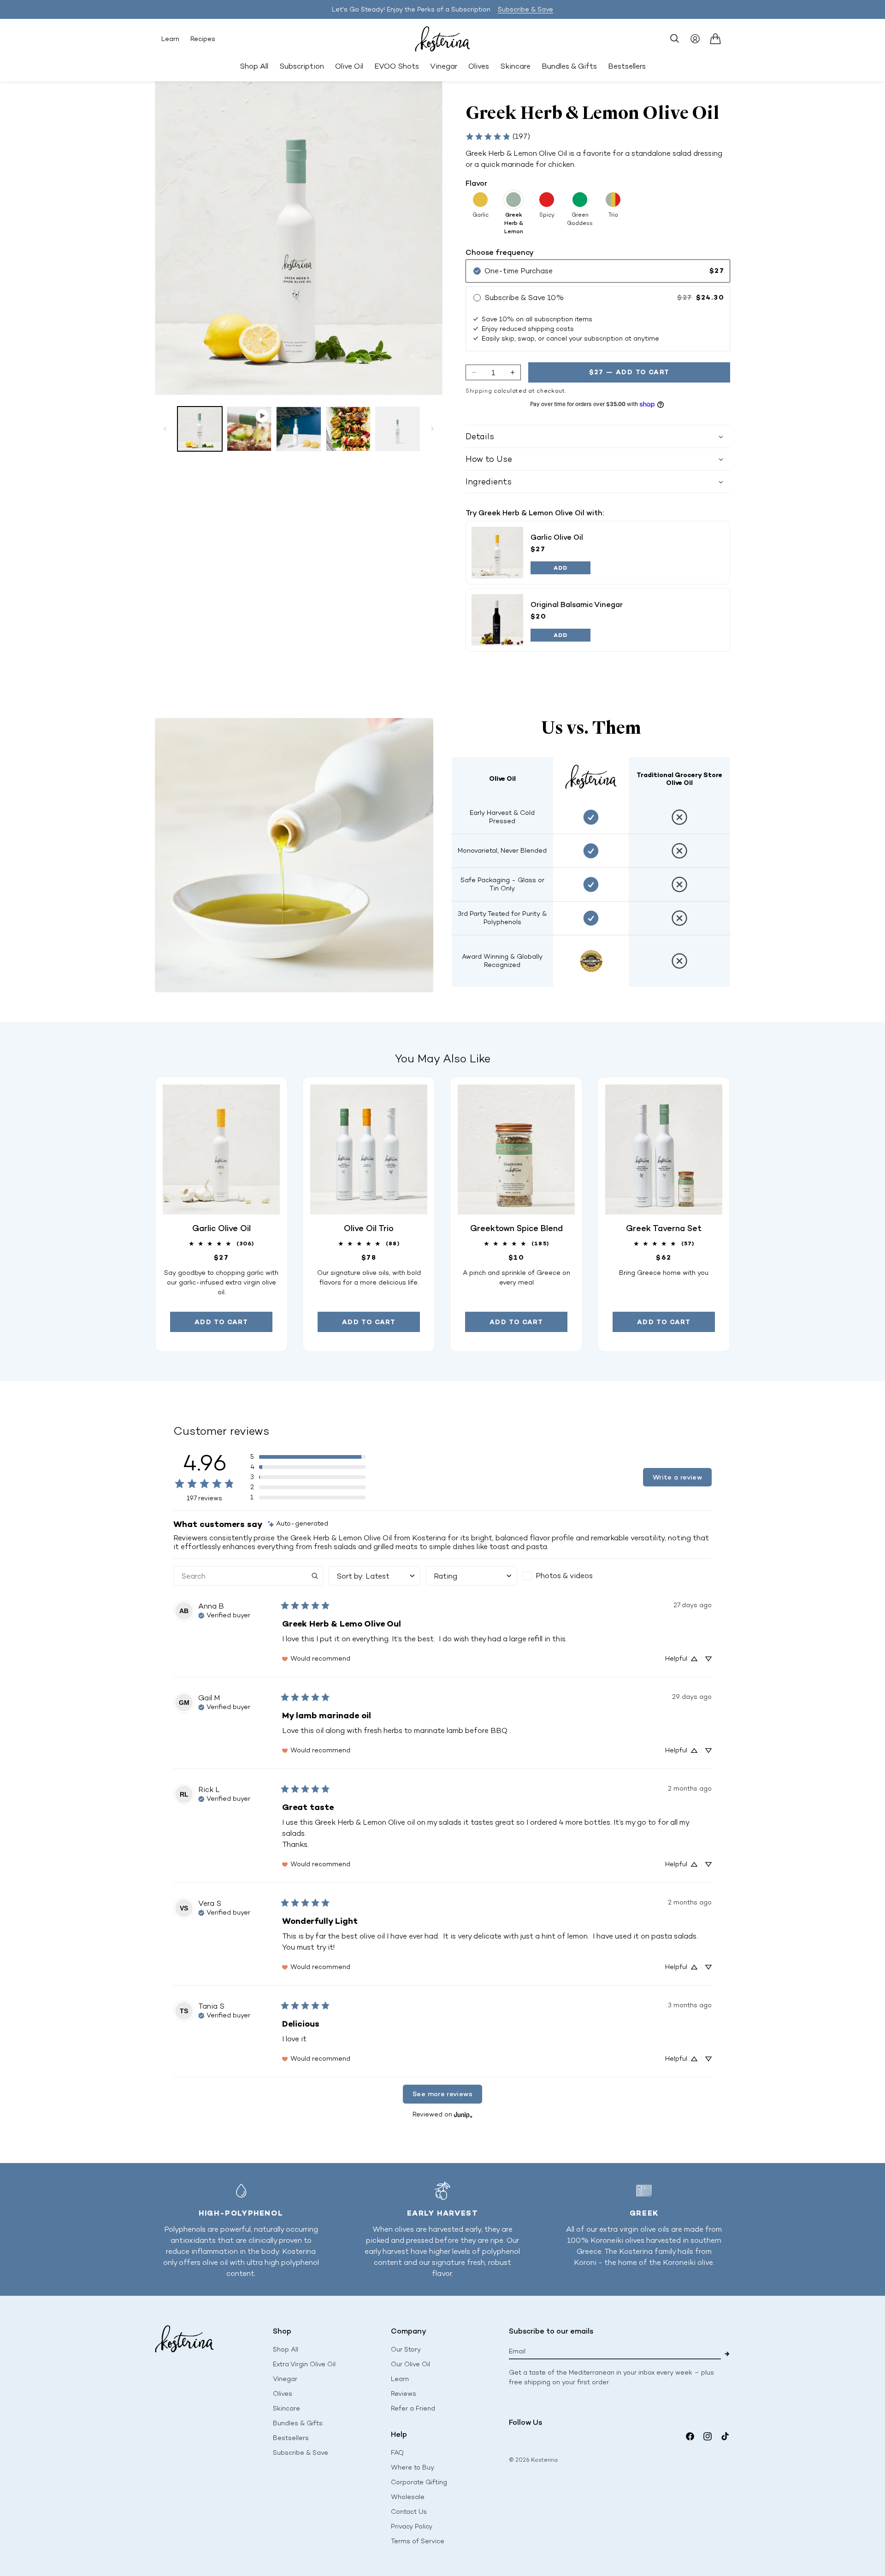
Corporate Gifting (419, 2482)
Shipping (479, 391)
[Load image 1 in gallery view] (200, 429)
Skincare (286, 2408)
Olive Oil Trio (369, 1228)
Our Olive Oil (410, 2364)
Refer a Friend (413, 2408)
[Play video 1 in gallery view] (249, 429)
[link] (498, 136)
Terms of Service (418, 2541)
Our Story (406, 2349)
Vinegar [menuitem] (444, 66)
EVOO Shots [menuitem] (397, 66)
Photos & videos (564, 1576)
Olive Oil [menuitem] (349, 66)
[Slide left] (165, 429)
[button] (675, 39)
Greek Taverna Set (664, 1228)
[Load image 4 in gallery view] (398, 429)
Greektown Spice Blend (516, 1228)
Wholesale (408, 2497)
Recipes (203, 39)
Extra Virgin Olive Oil (304, 2364)
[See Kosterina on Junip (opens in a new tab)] (463, 2115)
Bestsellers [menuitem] (627, 66)
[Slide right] (432, 429)
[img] (298, 1524)
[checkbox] (569, 1576)
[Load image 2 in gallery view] (298, 429)
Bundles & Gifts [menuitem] (569, 66)
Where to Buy (413, 2467)
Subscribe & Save (525, 9)
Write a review (677, 1477)
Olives (283, 2394)
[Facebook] (690, 2436)
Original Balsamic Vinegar (577, 604)
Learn (170, 39)
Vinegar (285, 2379)
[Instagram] (708, 2436)
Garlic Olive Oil (557, 537)
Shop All (254, 66)
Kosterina (544, 2460)
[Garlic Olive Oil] (497, 553)
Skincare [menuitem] (515, 66)
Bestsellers (291, 2438)
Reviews (404, 2394)
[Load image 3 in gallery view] (348, 429)
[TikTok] (725, 2436)
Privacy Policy (412, 2526)
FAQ (397, 2453)
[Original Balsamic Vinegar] (497, 620)
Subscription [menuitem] (302, 66)
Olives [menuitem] (479, 66)
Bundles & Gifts (298, 2423)
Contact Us (409, 2512)
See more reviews (442, 2094)
